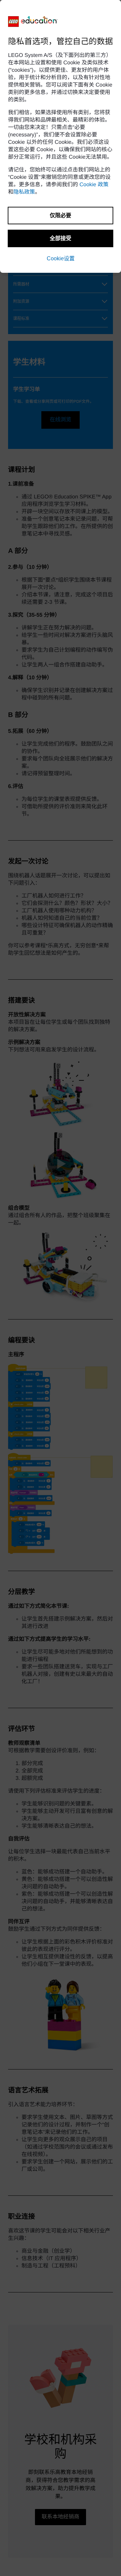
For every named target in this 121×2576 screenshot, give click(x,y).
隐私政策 (24, 192)
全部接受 (61, 238)
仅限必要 (61, 215)
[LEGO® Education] (33, 22)
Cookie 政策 (94, 185)
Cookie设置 (61, 258)
